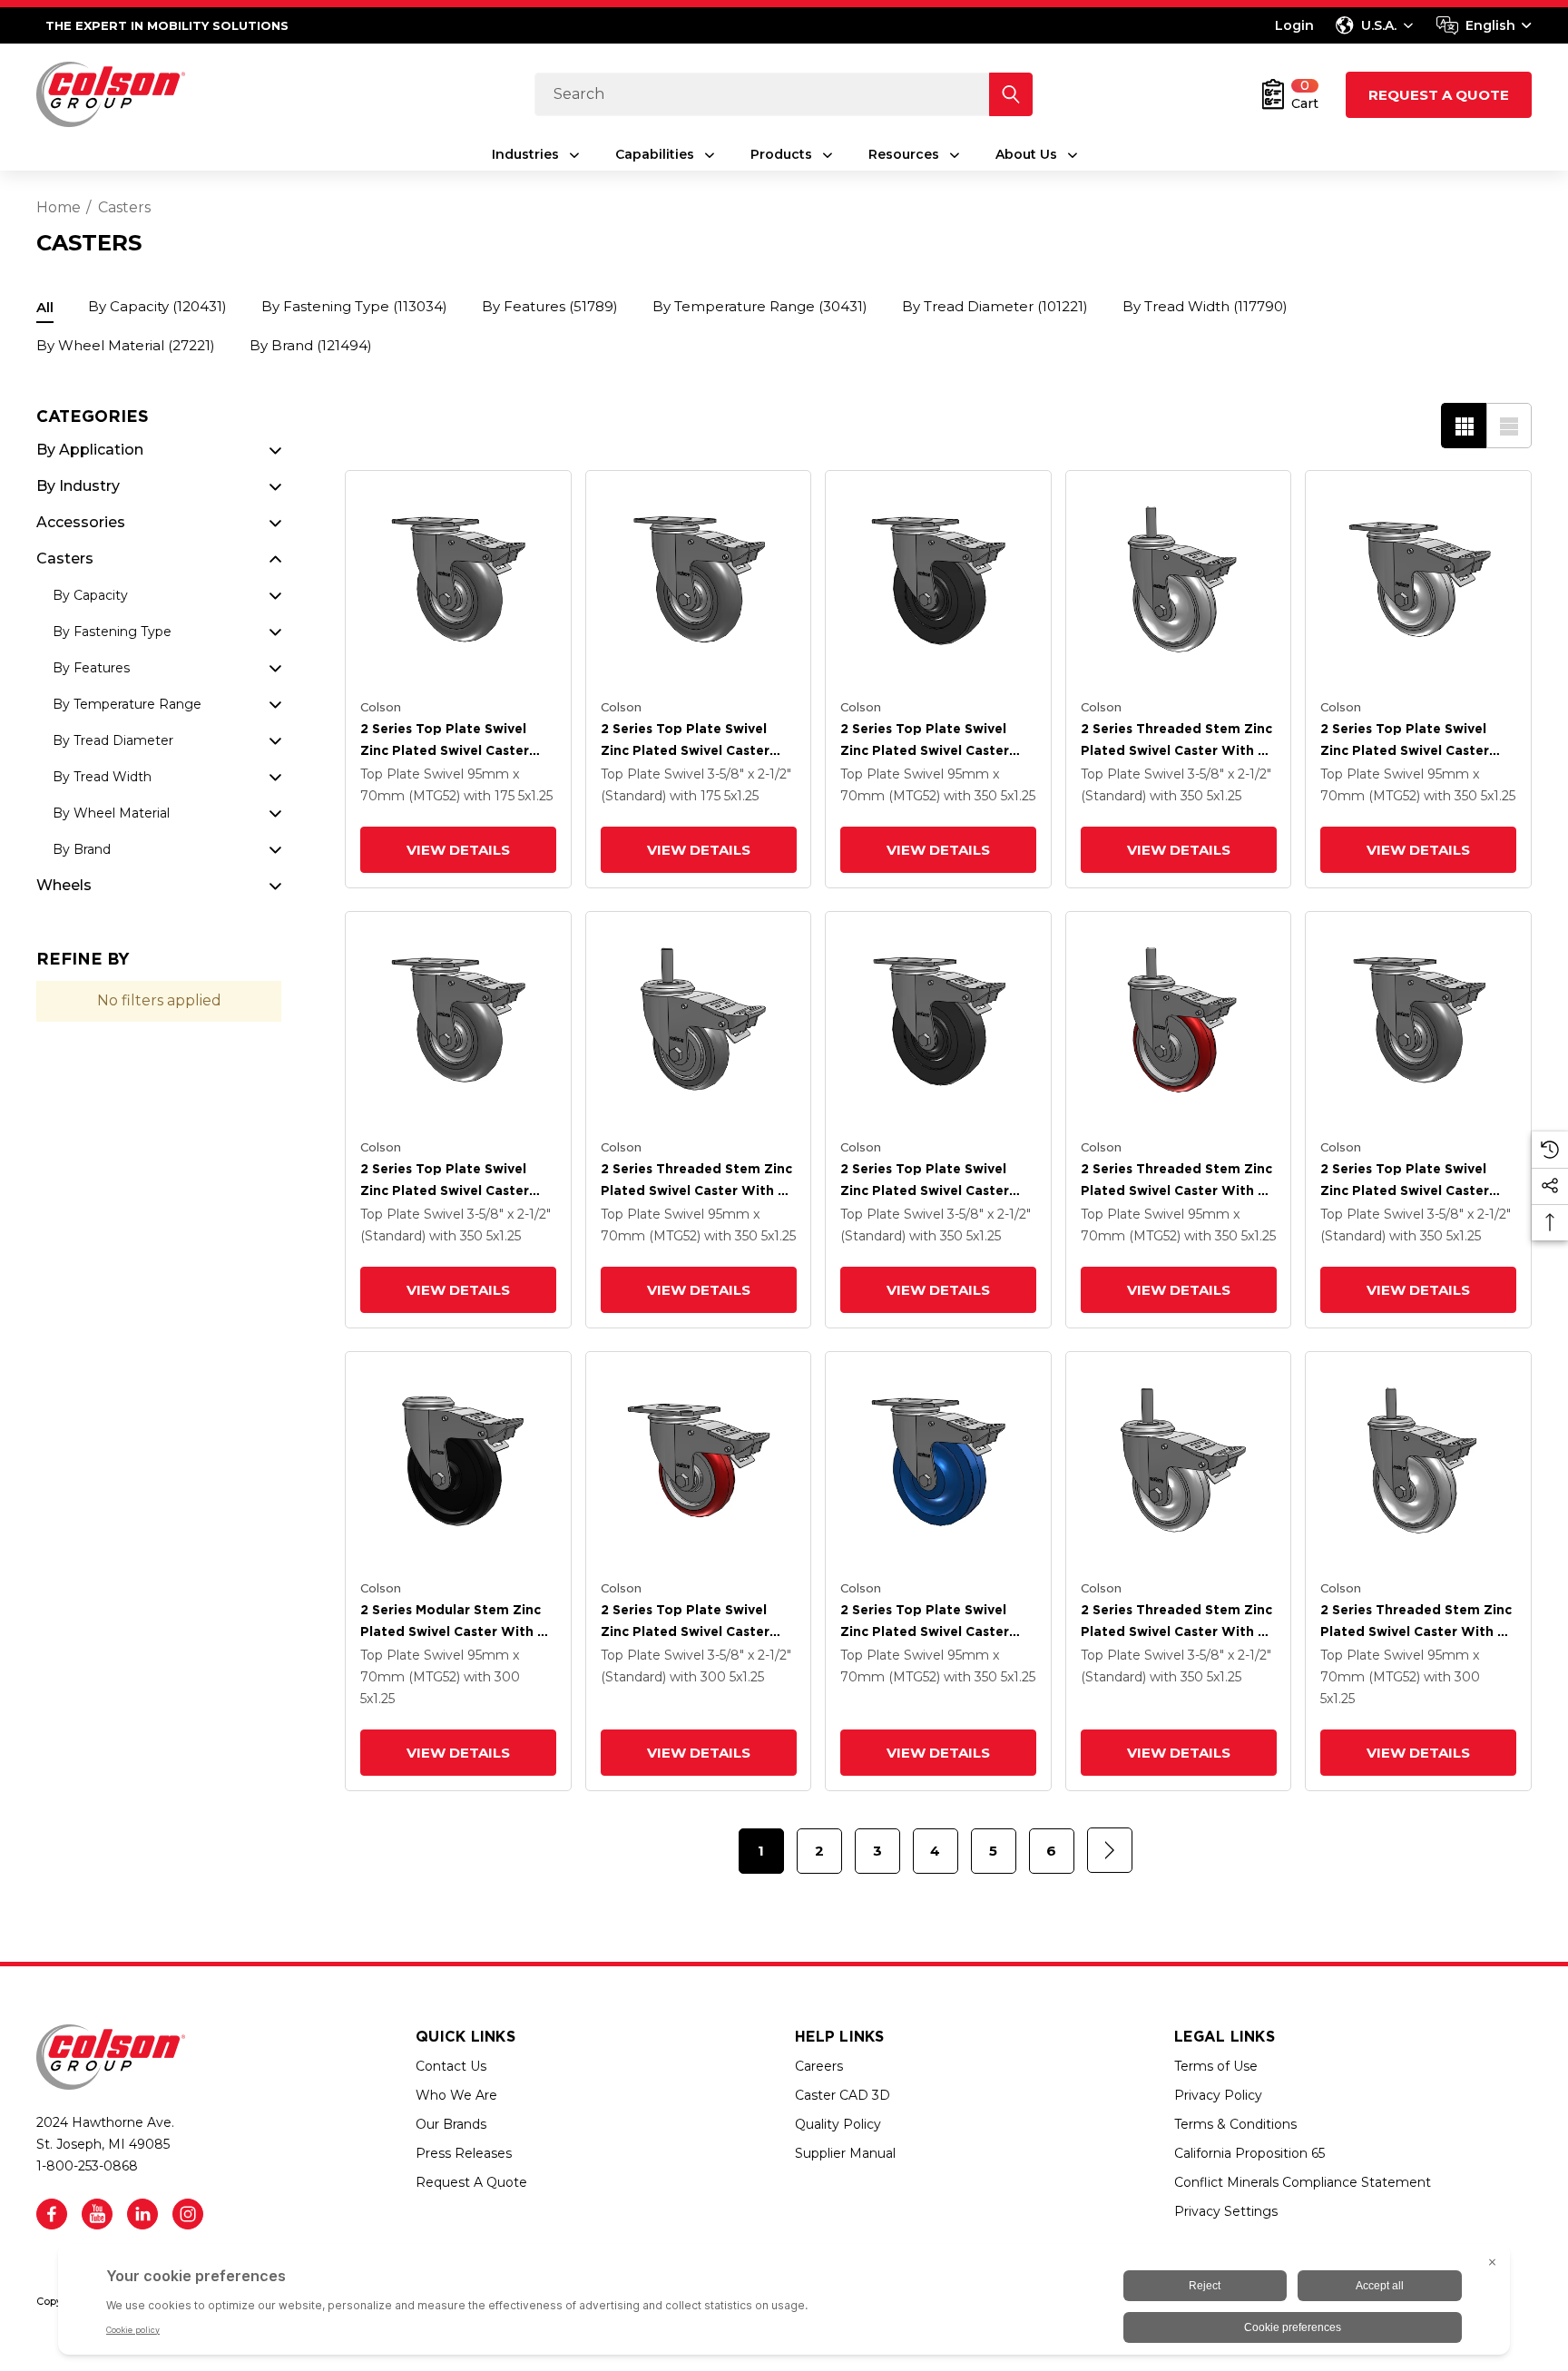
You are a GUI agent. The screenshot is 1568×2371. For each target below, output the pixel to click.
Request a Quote (1439, 95)
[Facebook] (52, 2214)
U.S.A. (1379, 25)
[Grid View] (1464, 426)
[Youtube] (97, 2214)
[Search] (1011, 94)
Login (1294, 25)
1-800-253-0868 (87, 2166)
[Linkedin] (142, 2214)
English (1490, 25)
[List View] (1509, 426)
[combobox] (1484, 25)
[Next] (1110, 1850)
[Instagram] (188, 2214)
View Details (458, 850)
